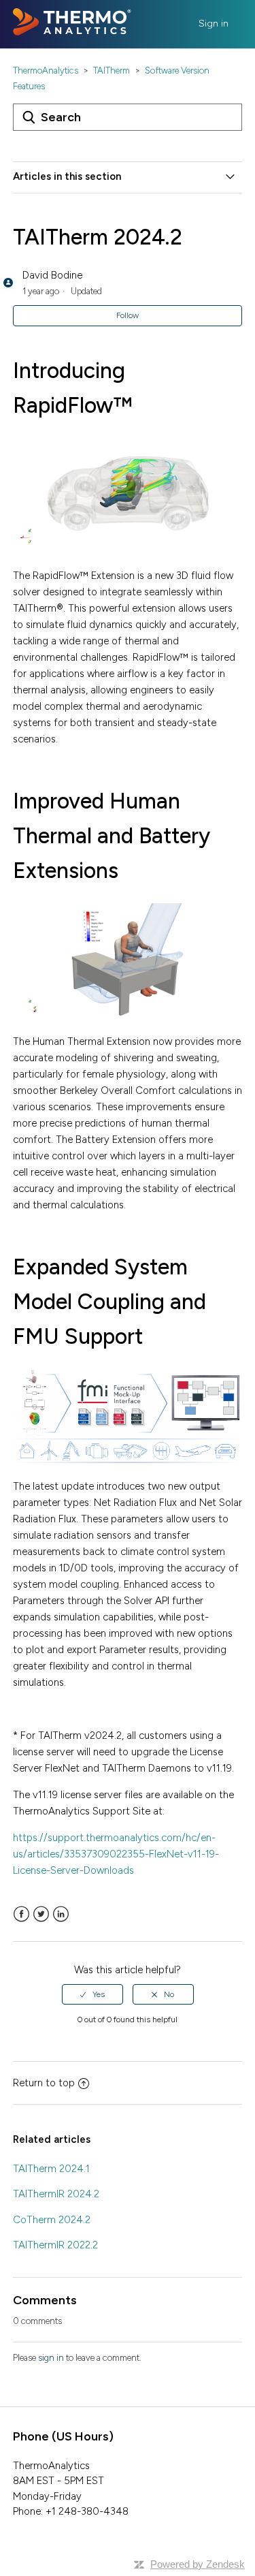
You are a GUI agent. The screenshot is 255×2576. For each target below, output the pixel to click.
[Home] (72, 32)
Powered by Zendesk (198, 2564)
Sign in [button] (214, 23)
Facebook (21, 1914)
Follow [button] (128, 315)
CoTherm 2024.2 (52, 2220)
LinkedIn (61, 1914)
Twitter (41, 1914)
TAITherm (112, 70)
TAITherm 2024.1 (51, 2169)
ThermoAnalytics (46, 70)
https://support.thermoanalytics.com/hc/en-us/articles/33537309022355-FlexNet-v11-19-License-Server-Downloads (116, 1854)
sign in (51, 2358)
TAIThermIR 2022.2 (55, 2245)
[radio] (92, 1994)
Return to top (44, 2083)
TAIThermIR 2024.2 (56, 2194)
